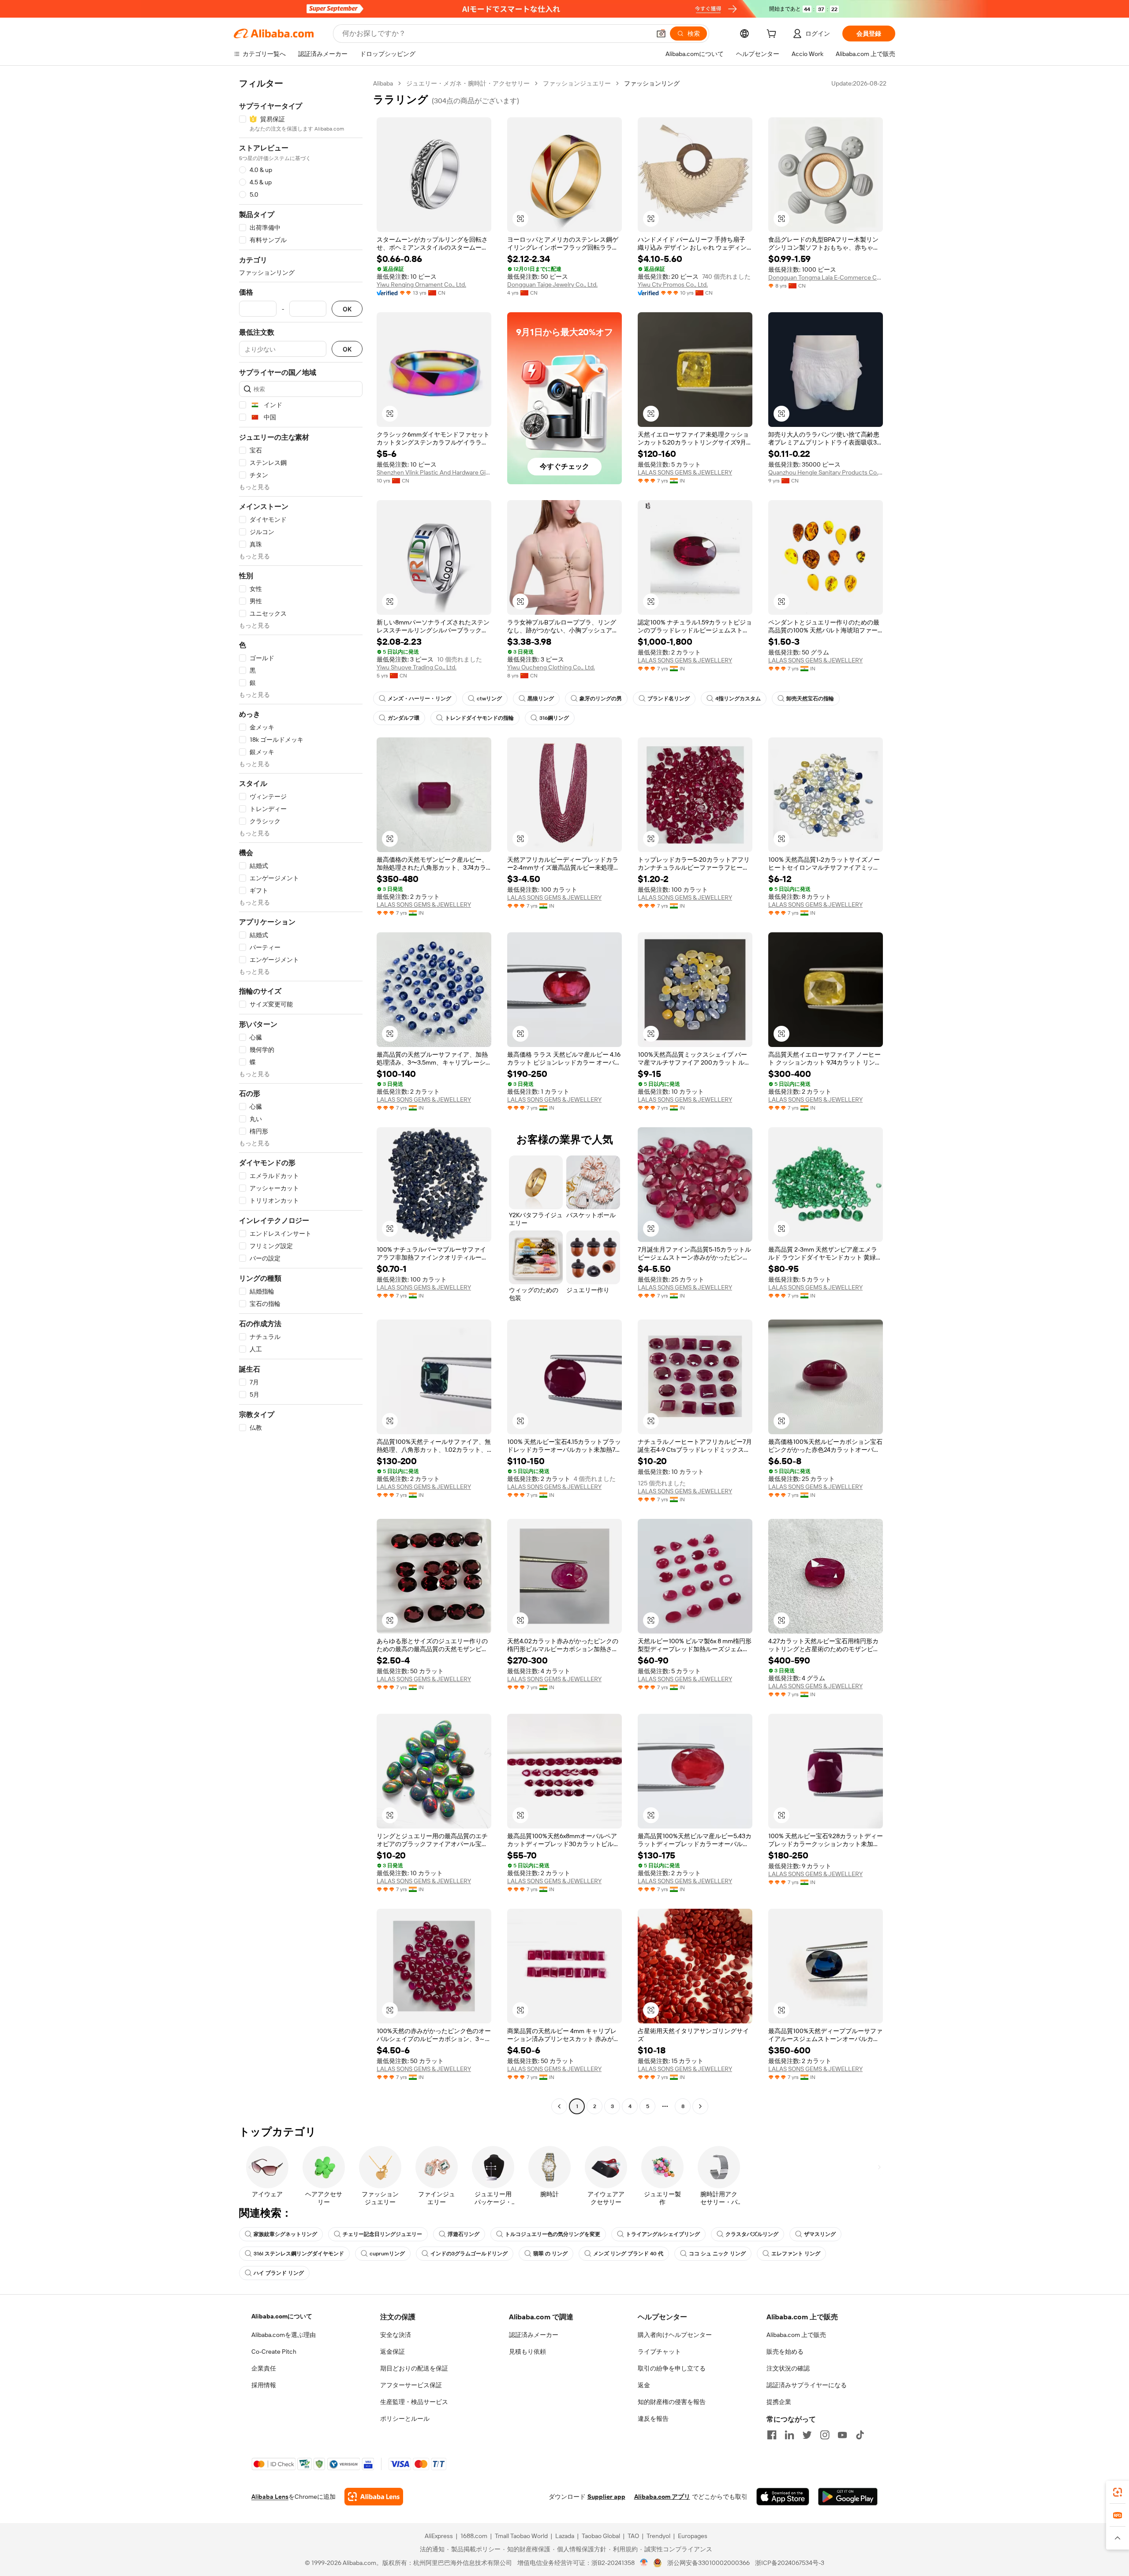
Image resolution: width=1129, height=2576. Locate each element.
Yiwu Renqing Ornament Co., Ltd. (421, 284)
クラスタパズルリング (752, 2234)
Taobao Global (601, 2536)
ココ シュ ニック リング (717, 2254)
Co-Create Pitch (274, 2352)
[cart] (773, 35)
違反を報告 (653, 2419)
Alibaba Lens (270, 2497)
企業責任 (264, 2368)
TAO (633, 2536)
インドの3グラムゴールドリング (469, 2254)
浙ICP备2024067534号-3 (790, 2563)
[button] (661, 34)
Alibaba (383, 83)
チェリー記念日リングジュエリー (382, 2234)
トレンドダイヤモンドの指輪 (479, 718)
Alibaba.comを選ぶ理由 (284, 2335)
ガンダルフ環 (404, 718)
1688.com (474, 2536)
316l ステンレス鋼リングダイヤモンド (299, 2254)
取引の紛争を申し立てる (672, 2368)
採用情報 (264, 2385)
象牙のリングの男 (601, 699)
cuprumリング (387, 2254)
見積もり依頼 (527, 2352)
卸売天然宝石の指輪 (810, 699)
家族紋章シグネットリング (285, 2234)
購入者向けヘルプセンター (675, 2335)
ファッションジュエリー (577, 83)
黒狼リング (541, 699)
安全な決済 (396, 2335)
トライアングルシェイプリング (663, 2234)
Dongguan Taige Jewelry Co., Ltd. (552, 284)
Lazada (565, 2536)
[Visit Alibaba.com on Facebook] (772, 2435)
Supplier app (606, 2497)
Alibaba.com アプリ (662, 2497)
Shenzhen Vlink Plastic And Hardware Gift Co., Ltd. (434, 472)
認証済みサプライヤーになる (807, 2385)
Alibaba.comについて (282, 2316)
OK (347, 309)
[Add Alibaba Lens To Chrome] (374, 2497)
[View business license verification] (644, 2563)
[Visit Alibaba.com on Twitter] (807, 2435)
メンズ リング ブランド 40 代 (628, 2254)
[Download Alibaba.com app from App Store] (783, 2497)
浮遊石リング (464, 2234)
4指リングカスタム (738, 699)
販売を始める (785, 2352)
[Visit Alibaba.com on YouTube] (842, 2435)
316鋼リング (554, 718)
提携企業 (779, 2402)
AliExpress (439, 2536)
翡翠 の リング (550, 2254)
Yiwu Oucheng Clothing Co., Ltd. (551, 667)
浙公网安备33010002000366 (708, 2563)
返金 (644, 2385)
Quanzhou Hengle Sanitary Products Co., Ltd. (826, 472)
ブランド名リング (669, 699)
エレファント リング (796, 2254)
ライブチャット (659, 2352)
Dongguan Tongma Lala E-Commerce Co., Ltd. (826, 277)
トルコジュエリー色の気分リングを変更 (553, 2234)
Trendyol (658, 2536)
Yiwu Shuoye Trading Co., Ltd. (417, 667)
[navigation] (301, 1096)
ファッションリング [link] (652, 83)
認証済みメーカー (534, 2335)
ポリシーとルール (405, 2419)
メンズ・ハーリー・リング (419, 699)
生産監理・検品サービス (414, 2402)
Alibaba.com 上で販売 (796, 2335)
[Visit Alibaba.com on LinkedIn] (789, 2435)
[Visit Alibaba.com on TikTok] (860, 2435)
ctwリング (489, 699)
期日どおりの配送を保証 (414, 2368)
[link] (1118, 2492)
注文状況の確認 (788, 2368)
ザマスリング (820, 2234)
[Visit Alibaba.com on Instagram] (825, 2435)
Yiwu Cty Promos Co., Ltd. (673, 284)
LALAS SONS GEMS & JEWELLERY (685, 472)
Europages (693, 2536)
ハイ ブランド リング (279, 2273)
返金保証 (393, 2352)
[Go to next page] (700, 2106)
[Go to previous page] (559, 2106)
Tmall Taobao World (521, 2536)
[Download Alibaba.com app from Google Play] (848, 2497)
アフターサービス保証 (411, 2385)
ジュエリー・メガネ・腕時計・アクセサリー (468, 83)
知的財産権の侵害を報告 (672, 2402)
